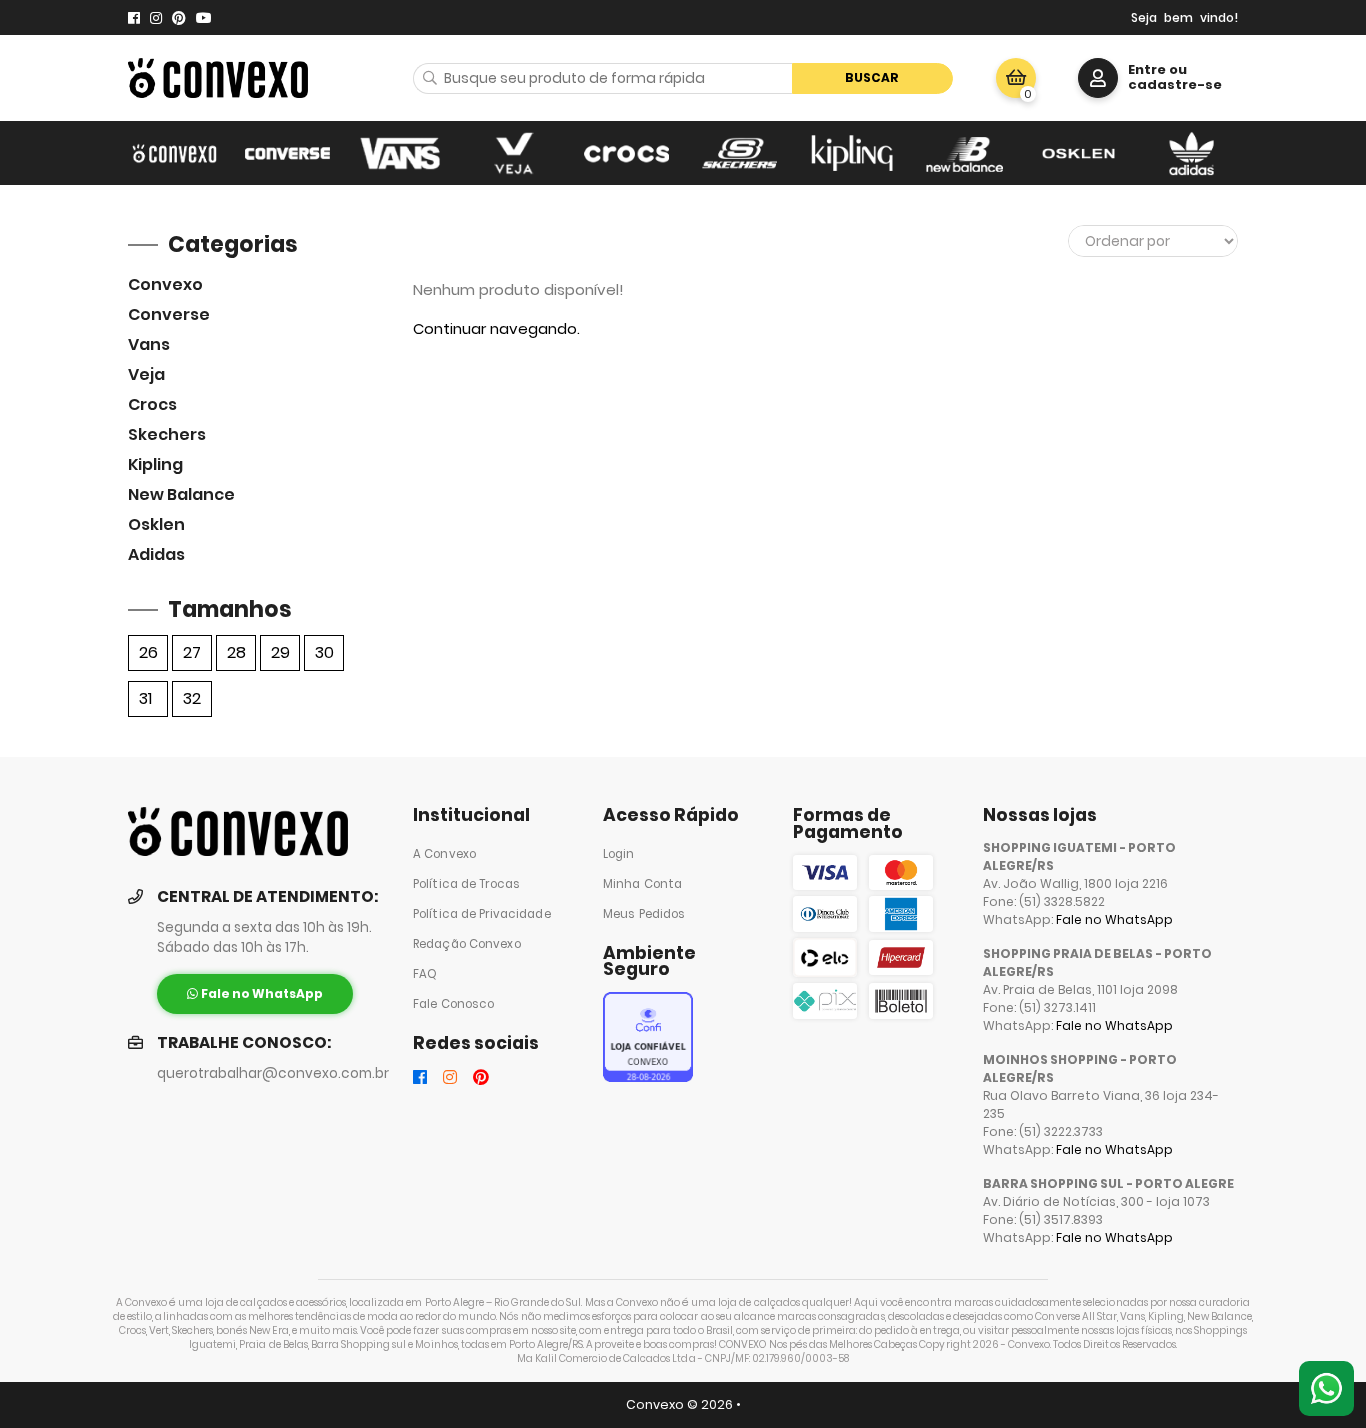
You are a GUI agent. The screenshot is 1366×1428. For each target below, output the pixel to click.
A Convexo (444, 854)
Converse (169, 314)
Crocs (152, 404)
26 (148, 652)
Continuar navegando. (496, 328)
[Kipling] (852, 153)
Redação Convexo (467, 944)
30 (324, 652)
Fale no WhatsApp (1114, 919)
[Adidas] (1191, 153)
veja (146, 374)
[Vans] (400, 153)
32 (192, 698)
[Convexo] (174, 153)
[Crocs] (626, 153)
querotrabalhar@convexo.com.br (273, 1073)
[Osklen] (1078, 153)
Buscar (872, 77)
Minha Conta (642, 884)
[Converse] (287, 153)
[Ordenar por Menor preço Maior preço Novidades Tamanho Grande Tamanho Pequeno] (1153, 241)
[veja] (513, 153)
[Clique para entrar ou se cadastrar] (1098, 78)
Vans (149, 344)
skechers (167, 434)
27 (192, 652)
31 (145, 698)
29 (280, 652)
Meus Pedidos (644, 914)
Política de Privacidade (482, 914)
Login (619, 854)
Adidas (156, 554)
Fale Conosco (453, 1004)
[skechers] (739, 153)
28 (236, 652)
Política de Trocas (466, 884)
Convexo (165, 284)
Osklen (156, 524)
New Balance (181, 494)
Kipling (155, 464)
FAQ (425, 974)
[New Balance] (965, 153)
